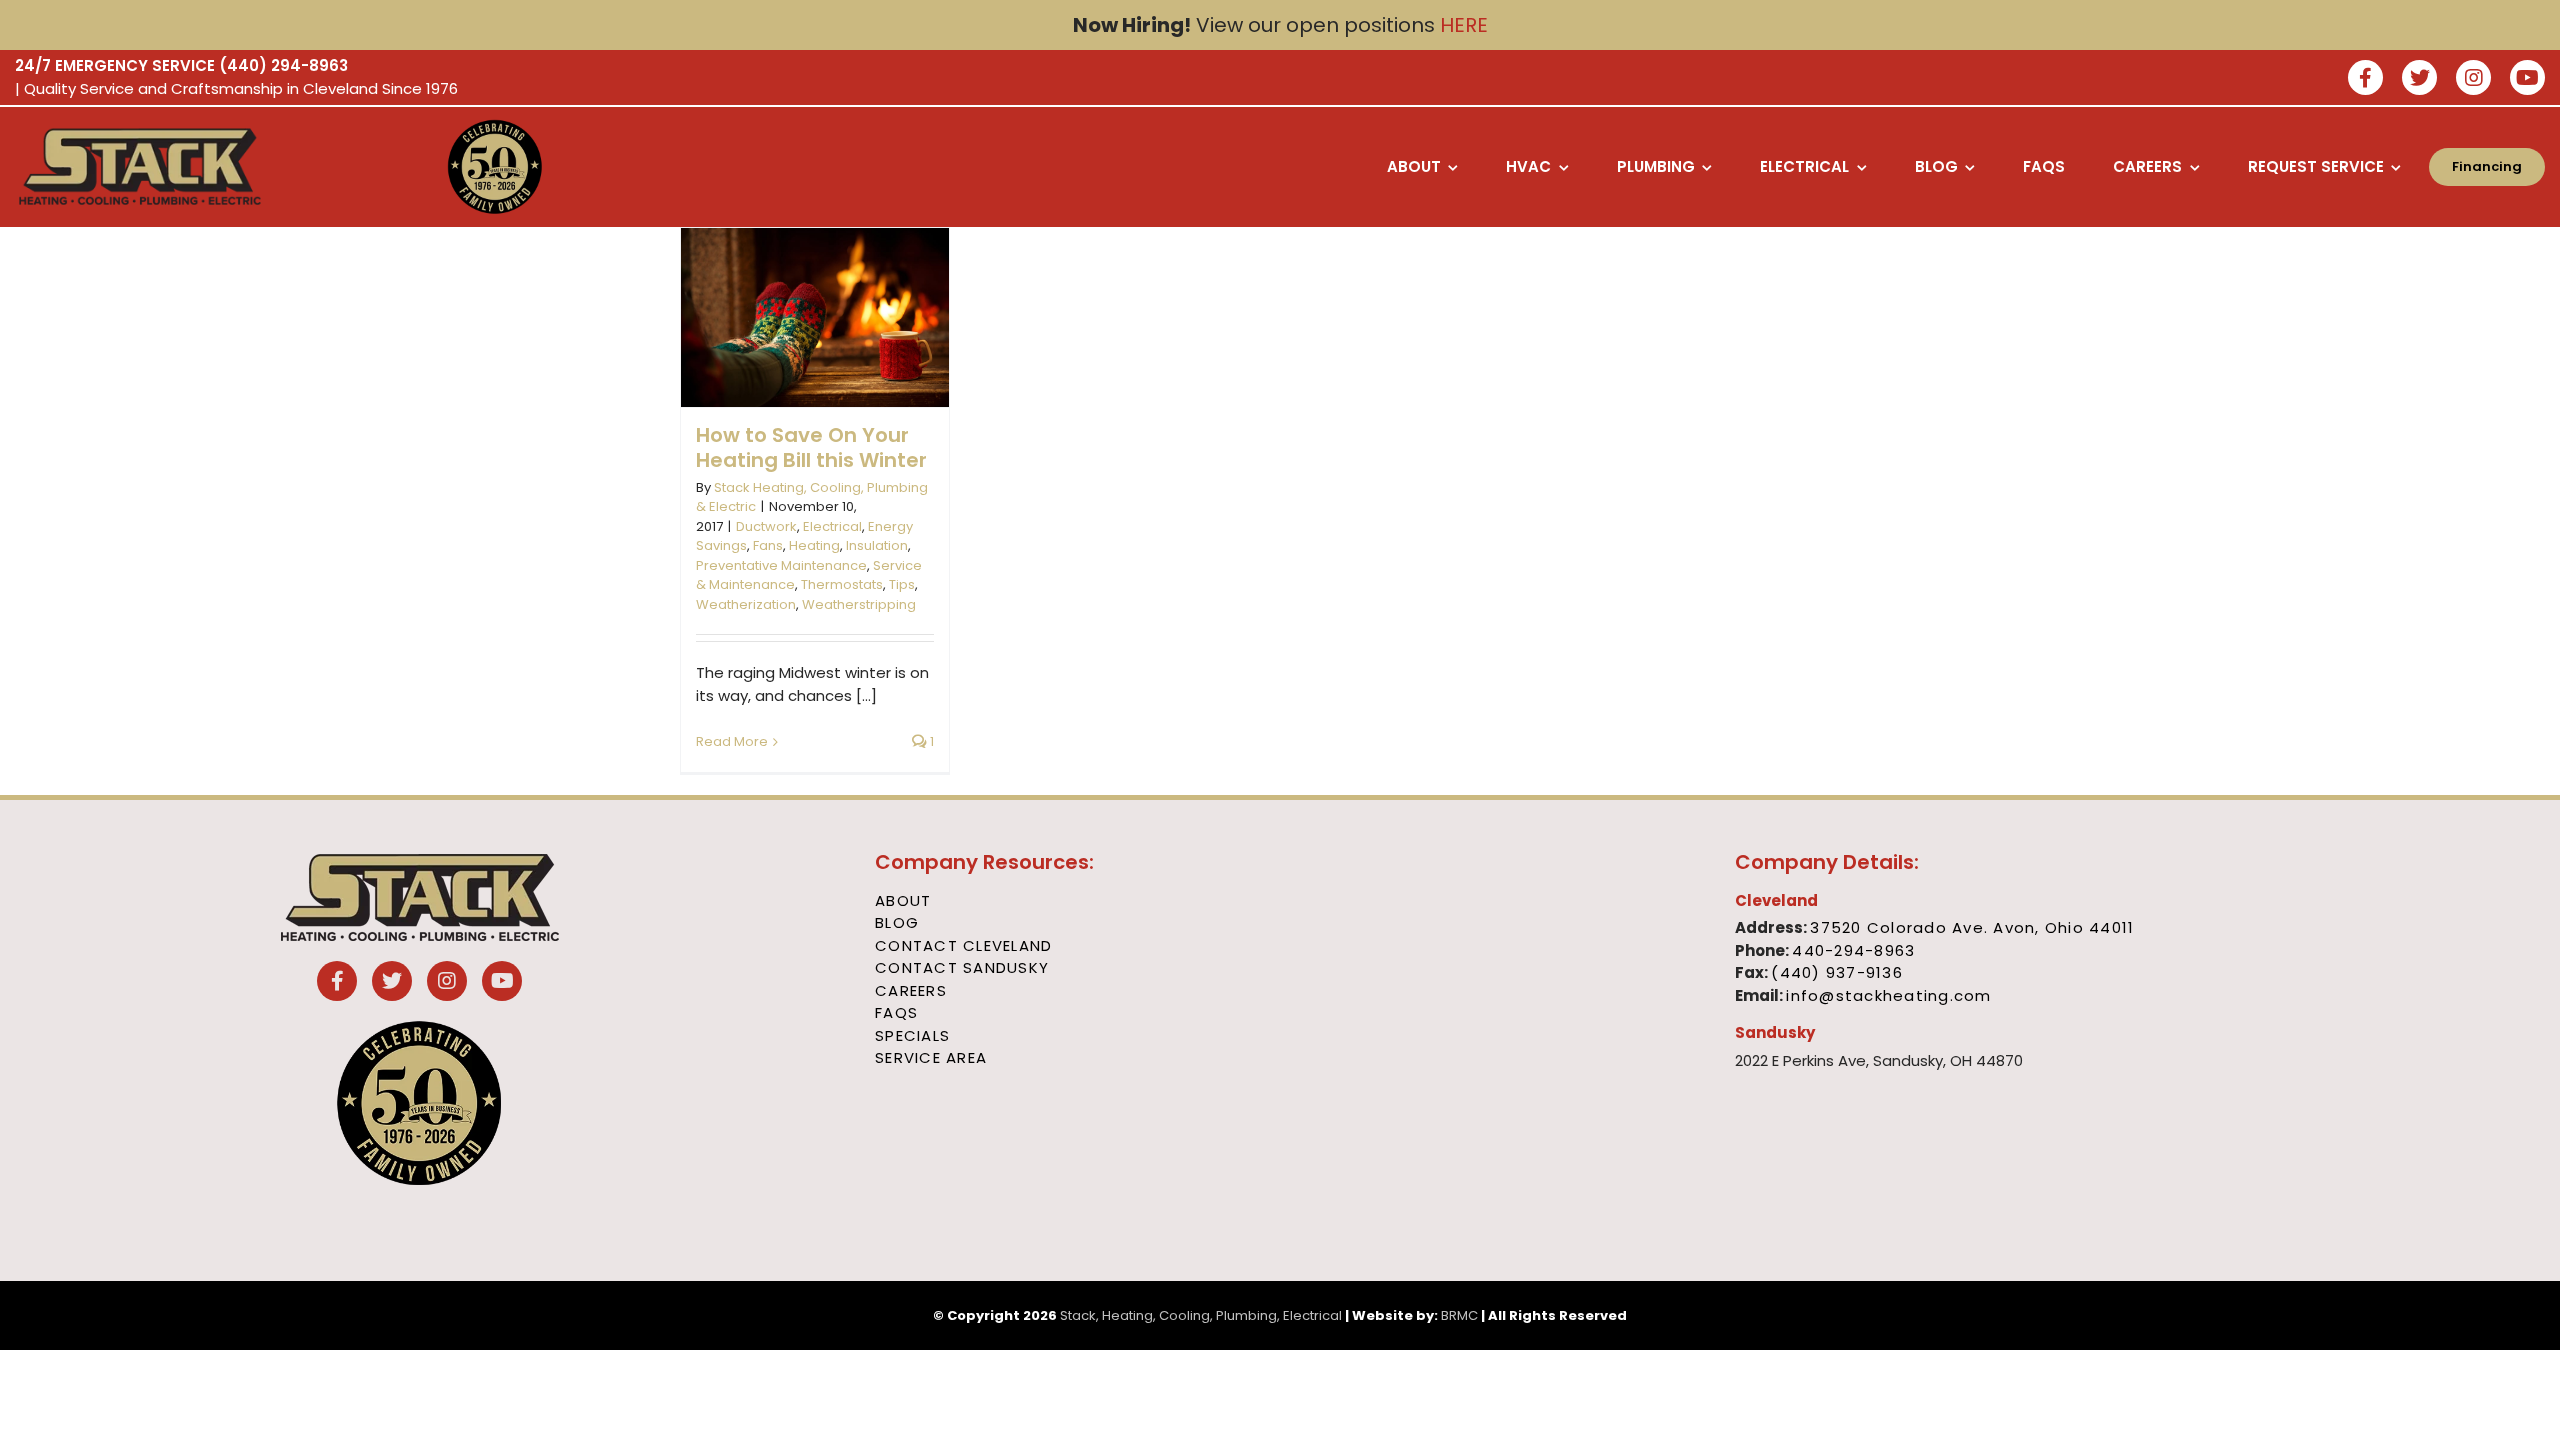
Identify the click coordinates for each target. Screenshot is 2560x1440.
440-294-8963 (1853, 950)
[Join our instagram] (2473, 79)
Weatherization (746, 604)
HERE (1464, 25)
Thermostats (842, 584)
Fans (768, 545)
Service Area (931, 1057)
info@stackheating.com (1888, 995)
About (903, 900)
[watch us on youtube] (2527, 79)
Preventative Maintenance (781, 565)
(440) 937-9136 (1837, 972)
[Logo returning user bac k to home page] (205, 167)
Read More (732, 741)
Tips (902, 584)
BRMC (1459, 1315)
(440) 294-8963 (283, 65)
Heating (814, 545)
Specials (912, 1035)
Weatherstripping (859, 604)
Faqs (896, 1012)
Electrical (832, 526)
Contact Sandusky (962, 967)
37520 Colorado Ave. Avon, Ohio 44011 (1972, 927)
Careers (911, 990)
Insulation (877, 545)
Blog (897, 922)
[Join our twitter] (2419, 79)
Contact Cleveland (963, 945)
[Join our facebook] (2365, 79)
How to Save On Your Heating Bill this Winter (811, 447)
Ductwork (766, 526)
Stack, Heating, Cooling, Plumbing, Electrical (1201, 1315)
